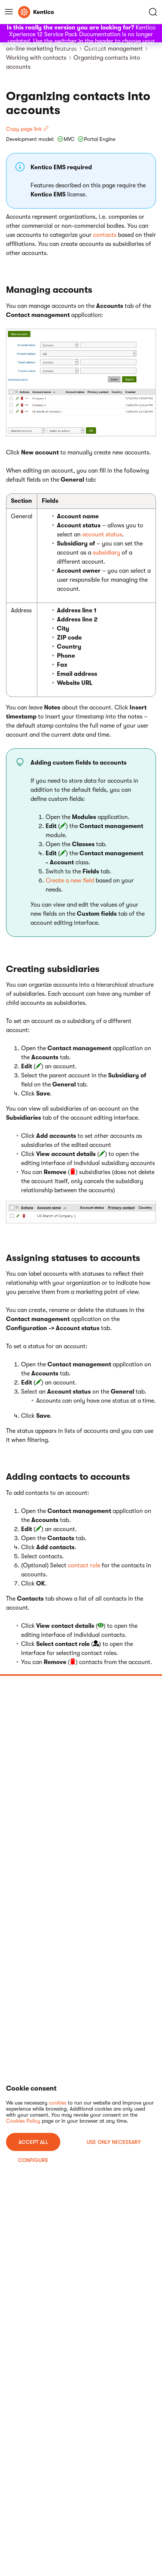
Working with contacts (36, 58)
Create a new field (70, 881)
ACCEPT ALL (33, 2142)
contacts (105, 235)
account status (102, 535)
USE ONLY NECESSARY (114, 2142)
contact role (84, 1565)
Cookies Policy (23, 2121)
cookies (58, 2103)
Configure (33, 2160)
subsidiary (106, 553)
